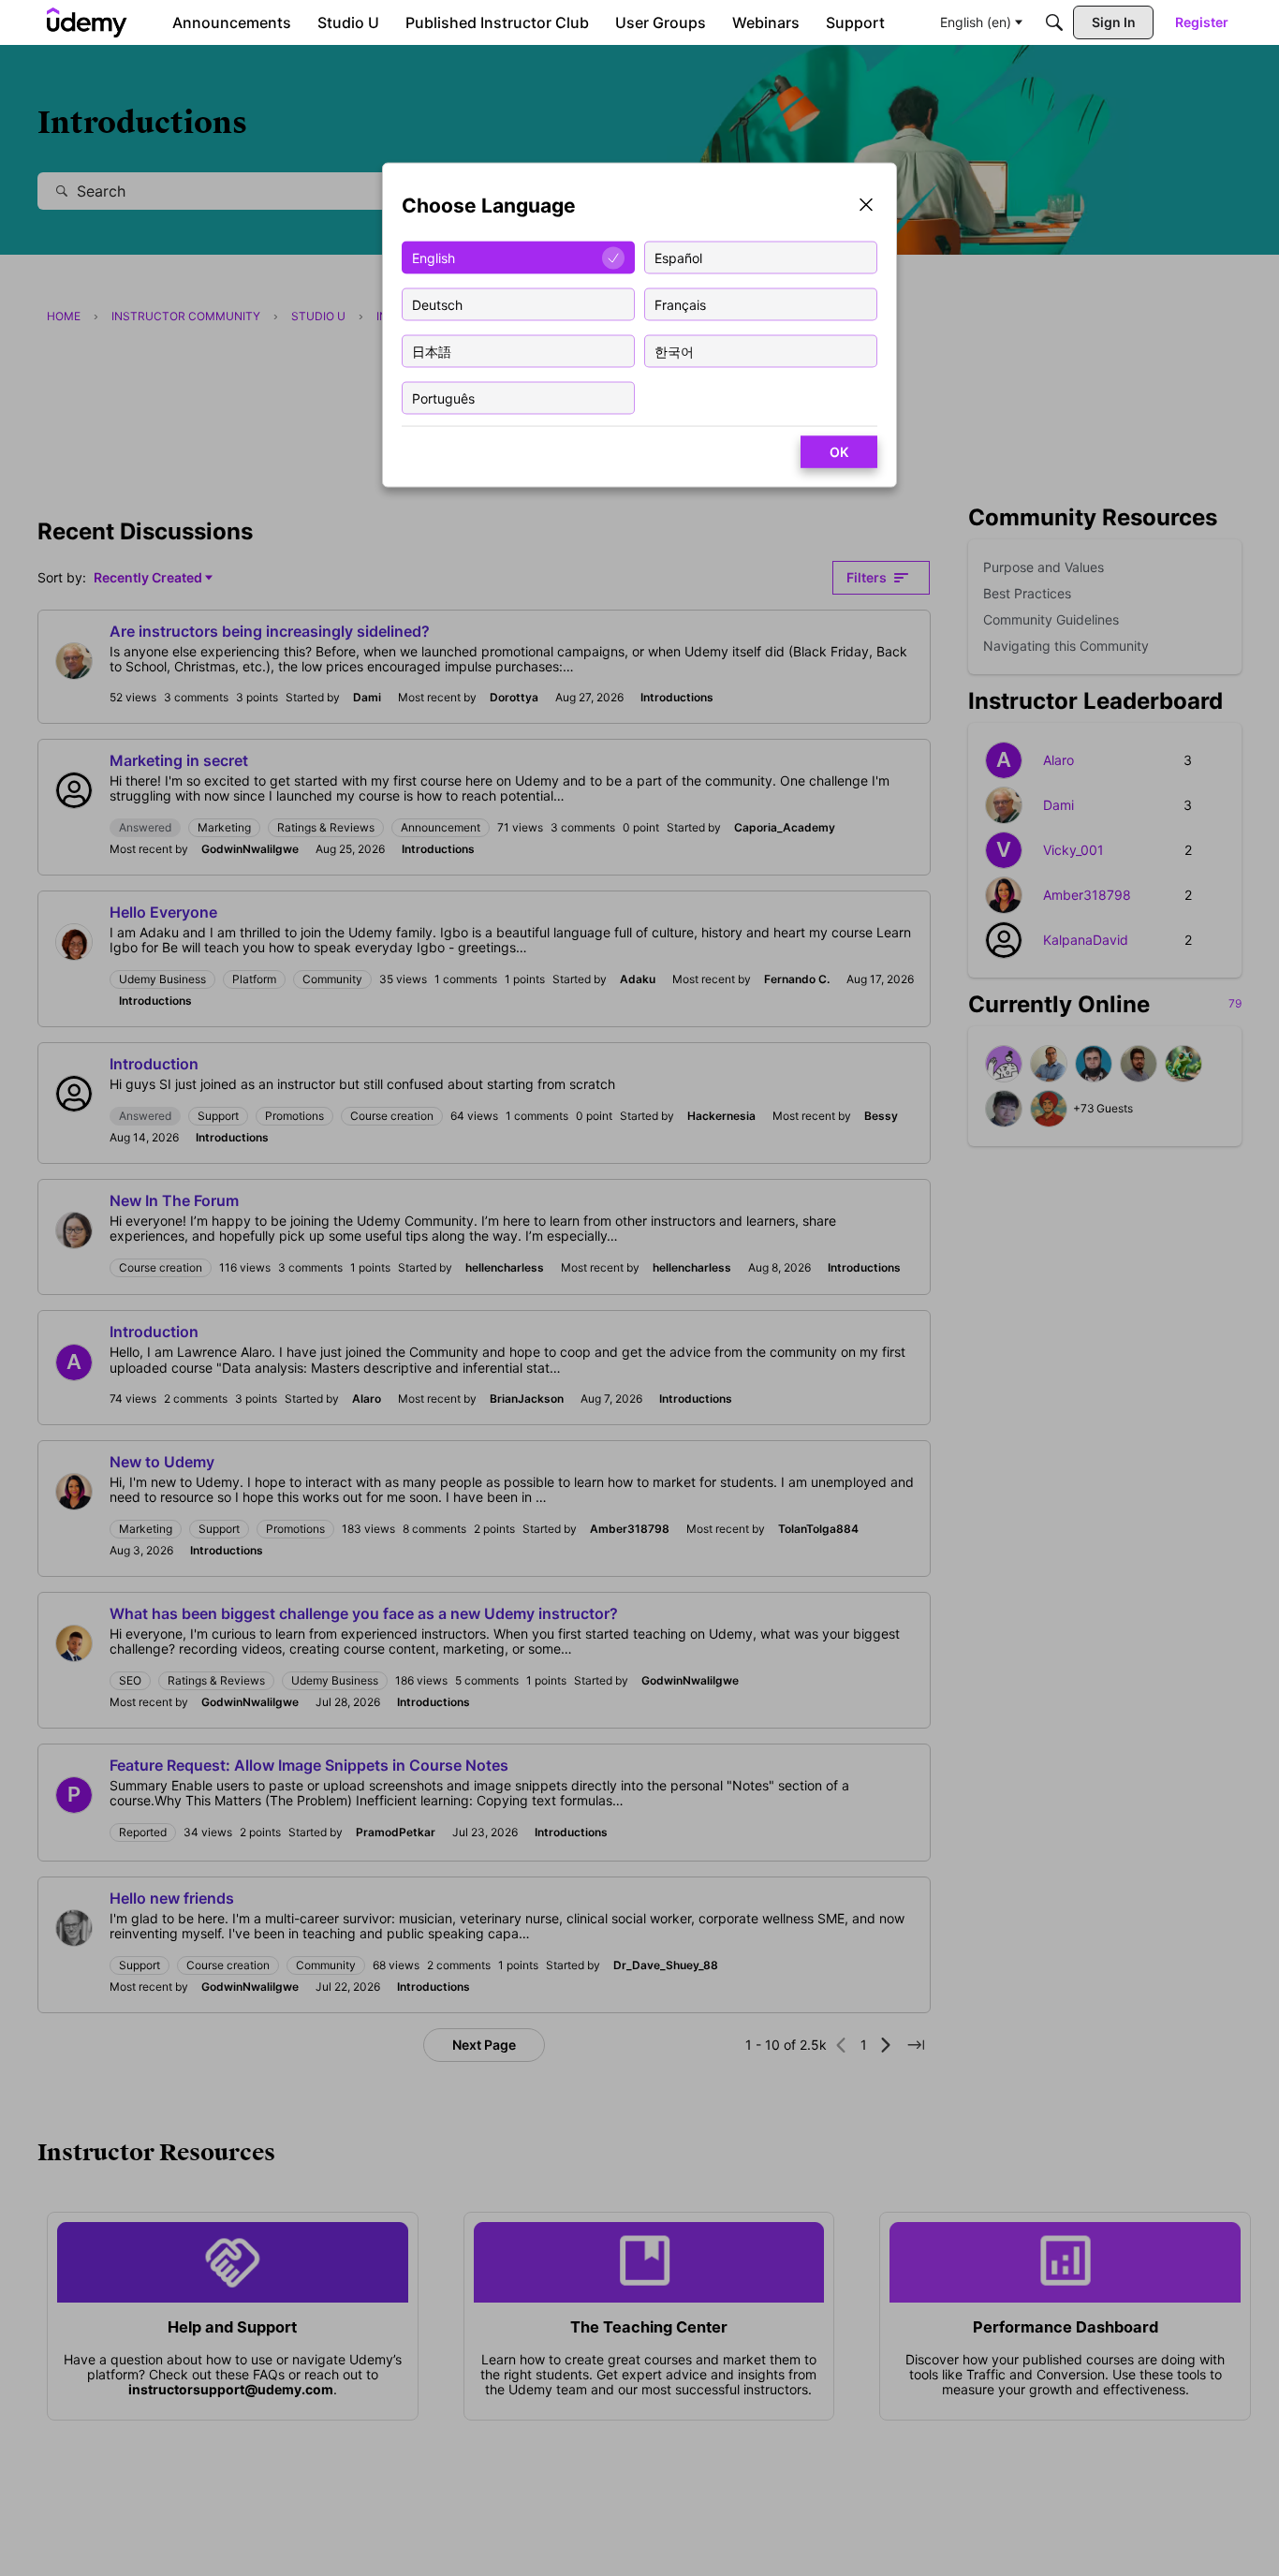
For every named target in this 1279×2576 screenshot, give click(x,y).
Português (443, 397)
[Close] (866, 206)
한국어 (674, 351)
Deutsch (437, 304)
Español (678, 257)
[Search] (1054, 22)
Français (680, 304)
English (434, 257)
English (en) (976, 22)
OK (839, 452)
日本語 (432, 351)
